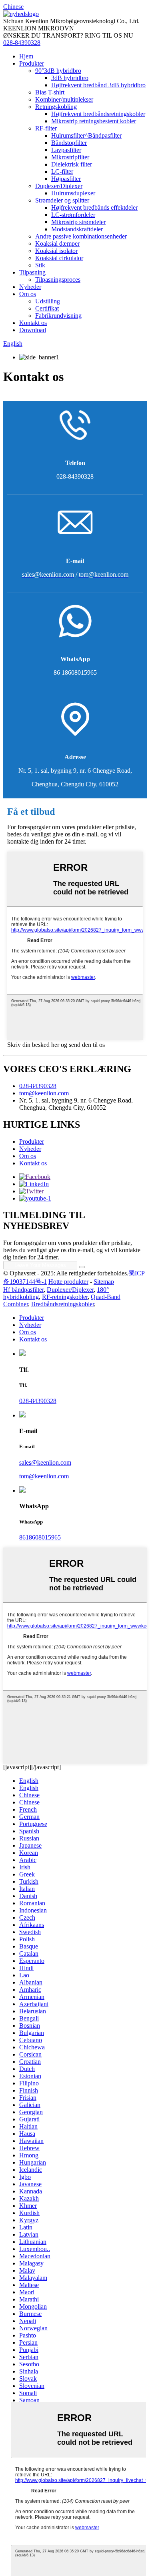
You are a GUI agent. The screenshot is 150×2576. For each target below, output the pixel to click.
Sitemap (104, 1282)
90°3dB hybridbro (58, 71)
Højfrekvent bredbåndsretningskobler (98, 114)
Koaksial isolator (56, 251)
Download (33, 330)
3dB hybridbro (70, 78)
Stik (40, 265)
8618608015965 (40, 1537)
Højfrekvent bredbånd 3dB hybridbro (98, 85)
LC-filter (62, 171)
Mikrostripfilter (70, 157)
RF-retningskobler (65, 1297)
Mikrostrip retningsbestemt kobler (94, 121)
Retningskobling (56, 107)
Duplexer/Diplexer (59, 186)
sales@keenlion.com (45, 1462)
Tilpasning (32, 272)
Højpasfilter (66, 179)
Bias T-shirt (50, 92)
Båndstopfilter (69, 143)
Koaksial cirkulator (59, 258)
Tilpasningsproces (58, 280)
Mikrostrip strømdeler (78, 222)
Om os (28, 294)
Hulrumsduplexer (73, 193)
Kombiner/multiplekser (64, 99)
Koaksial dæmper (57, 244)
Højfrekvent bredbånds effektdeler (94, 207)
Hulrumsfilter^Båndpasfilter (86, 135)
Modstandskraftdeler (77, 229)
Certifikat (47, 308)
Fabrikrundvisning (58, 316)
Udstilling (48, 301)
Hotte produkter (68, 1282)
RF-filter (46, 128)
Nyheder (30, 287)
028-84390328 (22, 43)
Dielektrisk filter (72, 164)
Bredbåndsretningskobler (63, 1304)
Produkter (32, 63)
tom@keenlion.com (44, 1093)
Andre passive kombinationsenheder (81, 236)
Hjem (26, 56)
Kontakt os (33, 323)
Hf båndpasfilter (23, 1290)
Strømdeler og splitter (62, 200)
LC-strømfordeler (73, 215)
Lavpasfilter (66, 150)
